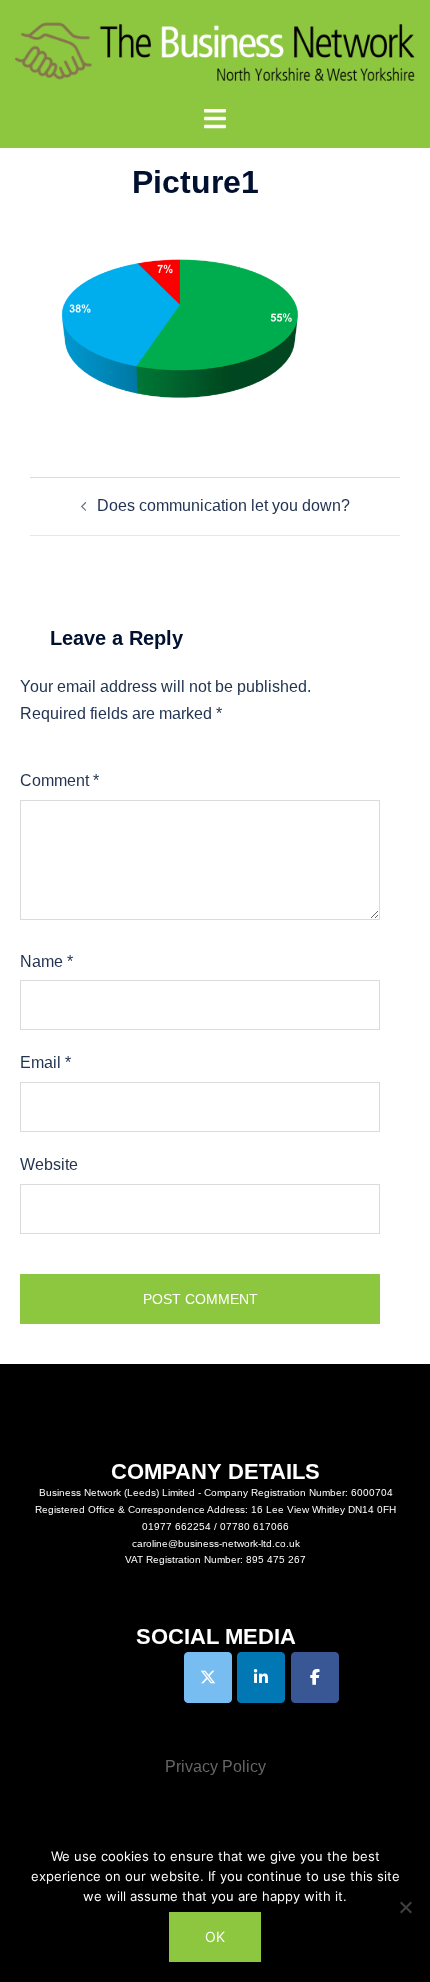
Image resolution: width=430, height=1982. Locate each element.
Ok (215, 1936)
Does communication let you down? (223, 505)
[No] (405, 1907)
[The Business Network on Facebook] (315, 1677)
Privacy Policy (215, 1766)
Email (45, 1062)
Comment (59, 780)
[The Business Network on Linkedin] (261, 1677)
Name (46, 961)
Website (49, 1164)
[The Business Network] (215, 51)
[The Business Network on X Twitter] (208, 1677)
